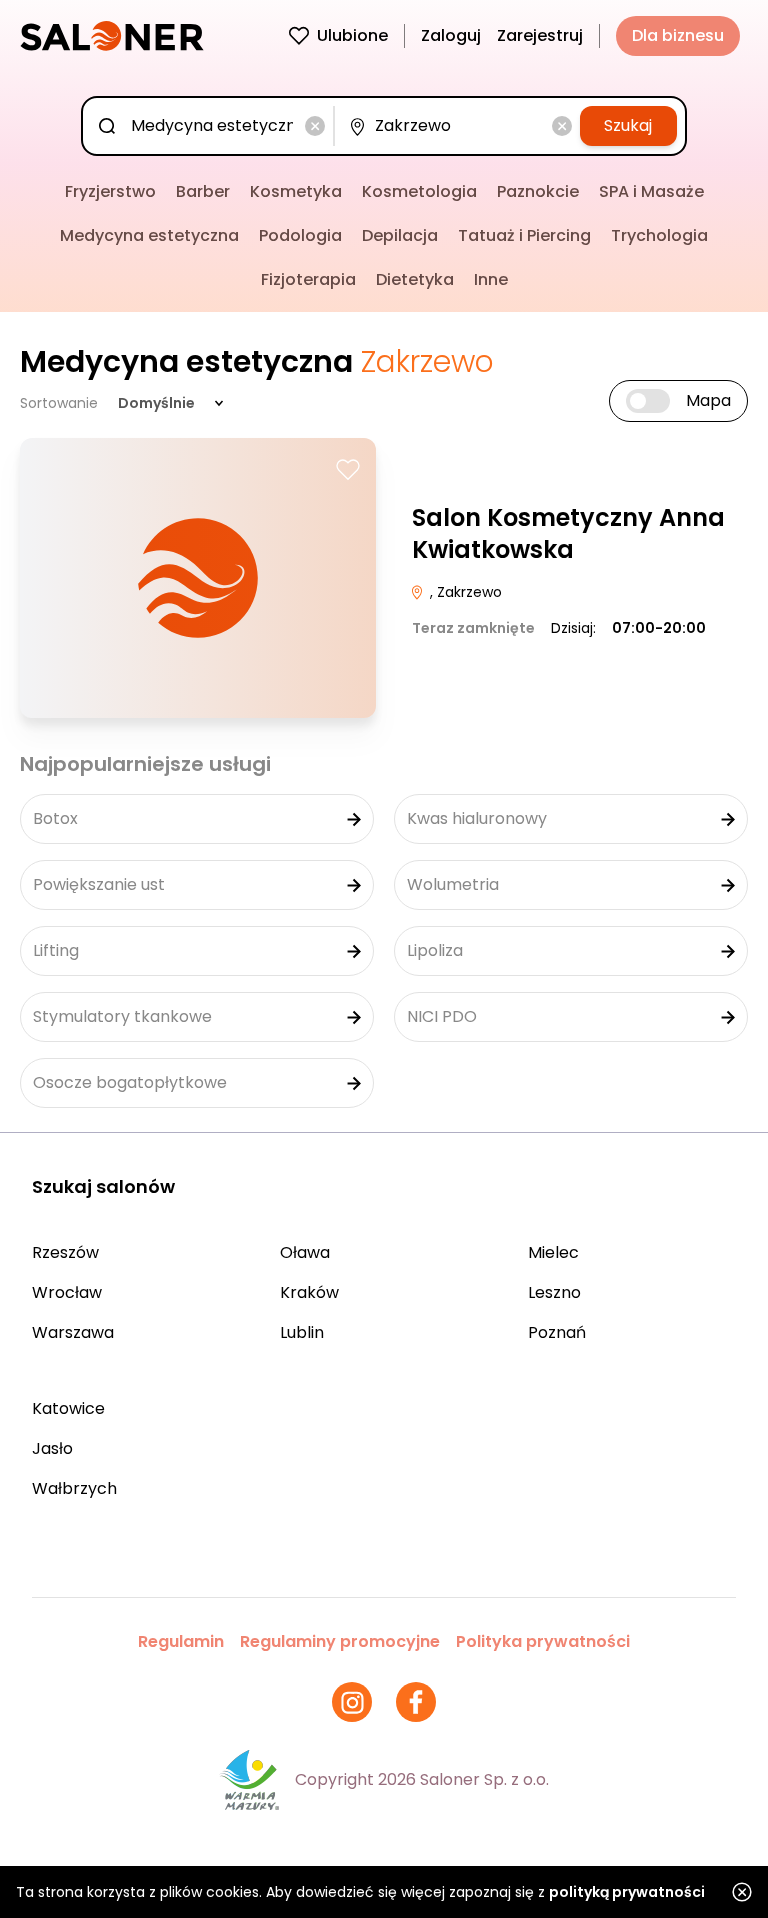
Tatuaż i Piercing (524, 235)
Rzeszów (65, 1252)
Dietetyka (415, 279)
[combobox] (212, 126)
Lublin (302, 1332)
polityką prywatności (627, 1892)
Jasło (52, 1448)
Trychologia (659, 235)
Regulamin (181, 1641)
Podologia (300, 235)
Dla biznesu (678, 35)
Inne (491, 279)
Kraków (309, 1292)
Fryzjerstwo (110, 191)
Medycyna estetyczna (149, 235)
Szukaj (628, 125)
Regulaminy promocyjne (340, 1641)
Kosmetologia (419, 191)
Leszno (554, 1292)
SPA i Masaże (651, 191)
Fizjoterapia (308, 279)
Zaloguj (451, 35)
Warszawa (73, 1332)
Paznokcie (538, 191)
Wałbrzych (74, 1488)
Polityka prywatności (543, 1641)
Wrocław (67, 1292)
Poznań (557, 1332)
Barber (203, 191)
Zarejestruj (540, 35)
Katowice (68, 1408)
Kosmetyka (296, 191)
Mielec (553, 1252)
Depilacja (400, 235)
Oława (305, 1252)
